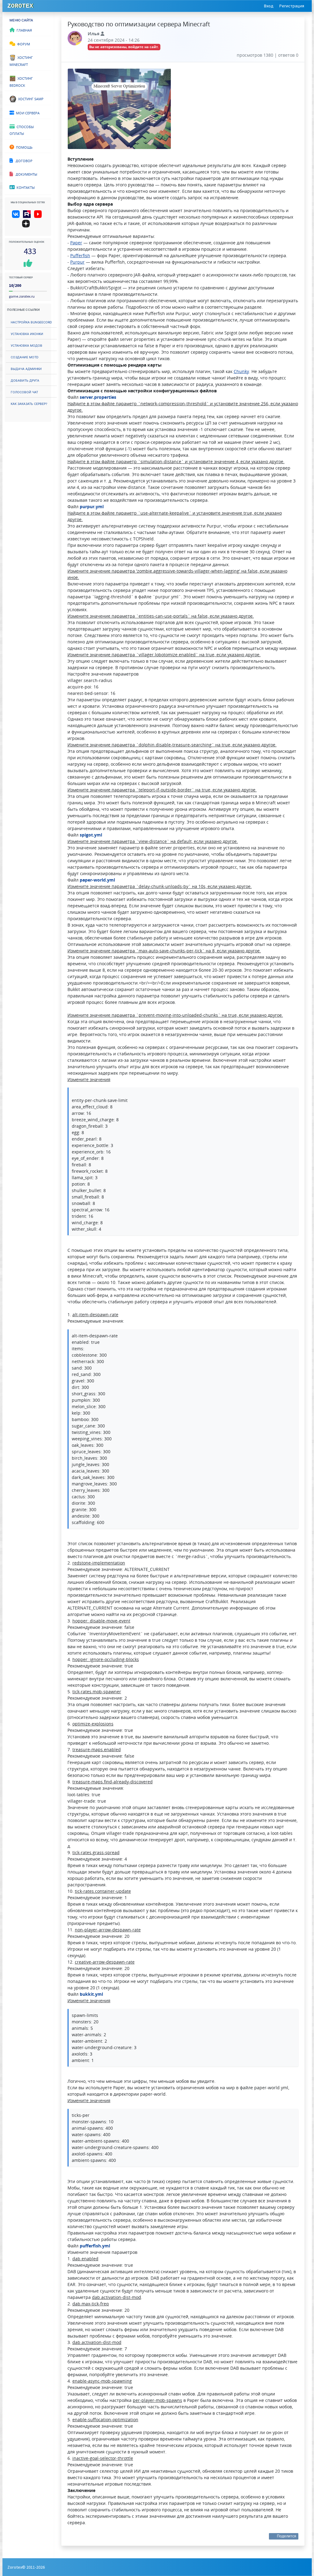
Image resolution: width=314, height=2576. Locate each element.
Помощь (23, 147)
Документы (25, 174)
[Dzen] (28, 226)
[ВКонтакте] (17, 216)
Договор (23, 160)
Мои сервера (27, 112)
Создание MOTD (25, 357)
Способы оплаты (22, 130)
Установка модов (27, 345)
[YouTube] (39, 216)
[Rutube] (28, 216)
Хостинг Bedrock (21, 81)
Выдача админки (26, 368)
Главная (23, 30)
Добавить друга (25, 380)
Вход (269, 6)
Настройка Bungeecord (31, 322)
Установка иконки (27, 333)
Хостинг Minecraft (21, 61)
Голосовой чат (24, 392)
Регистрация (292, 6)
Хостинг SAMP (30, 98)
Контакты (25, 187)
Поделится (287, 2536)
